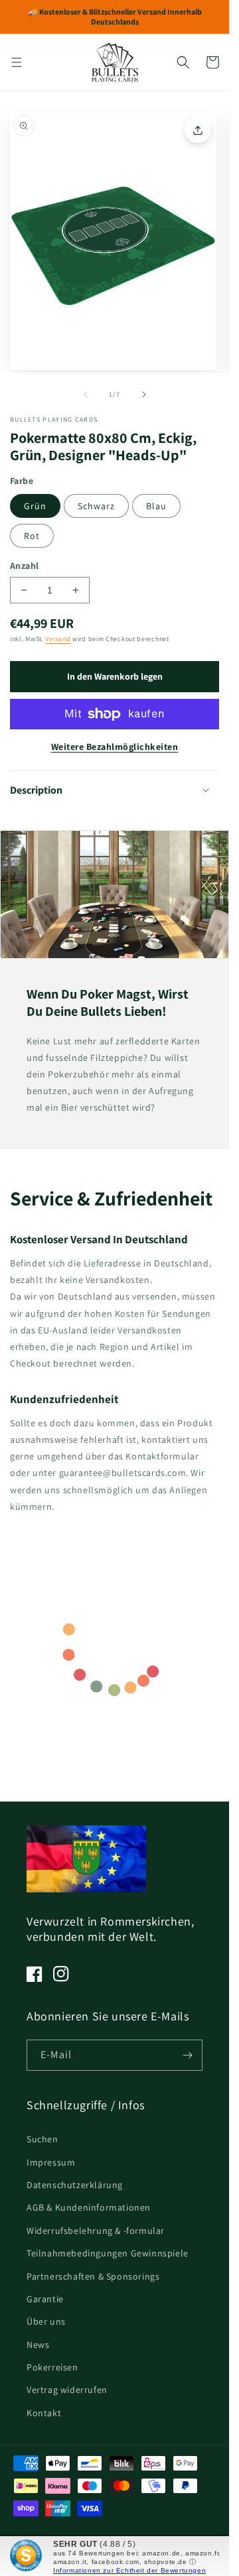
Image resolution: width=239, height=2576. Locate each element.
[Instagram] (61, 1974)
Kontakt (44, 2413)
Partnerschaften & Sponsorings (93, 2276)
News (38, 2345)
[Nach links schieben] (86, 395)
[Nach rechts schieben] (144, 395)
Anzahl (24, 566)
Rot (32, 536)
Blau (156, 506)
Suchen (42, 2139)
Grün (35, 506)
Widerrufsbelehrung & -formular (96, 2231)
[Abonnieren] (187, 2055)
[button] (17, 62)
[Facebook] (35, 1974)
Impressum (51, 2162)
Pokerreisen (52, 2367)
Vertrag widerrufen (67, 2390)
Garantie (45, 2299)
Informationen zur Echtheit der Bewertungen (129, 2570)
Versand (58, 639)
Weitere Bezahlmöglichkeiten (115, 747)
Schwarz (96, 506)
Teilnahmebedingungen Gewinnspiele (108, 2253)
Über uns (46, 2321)
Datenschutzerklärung (75, 2185)
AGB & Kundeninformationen (89, 2207)
